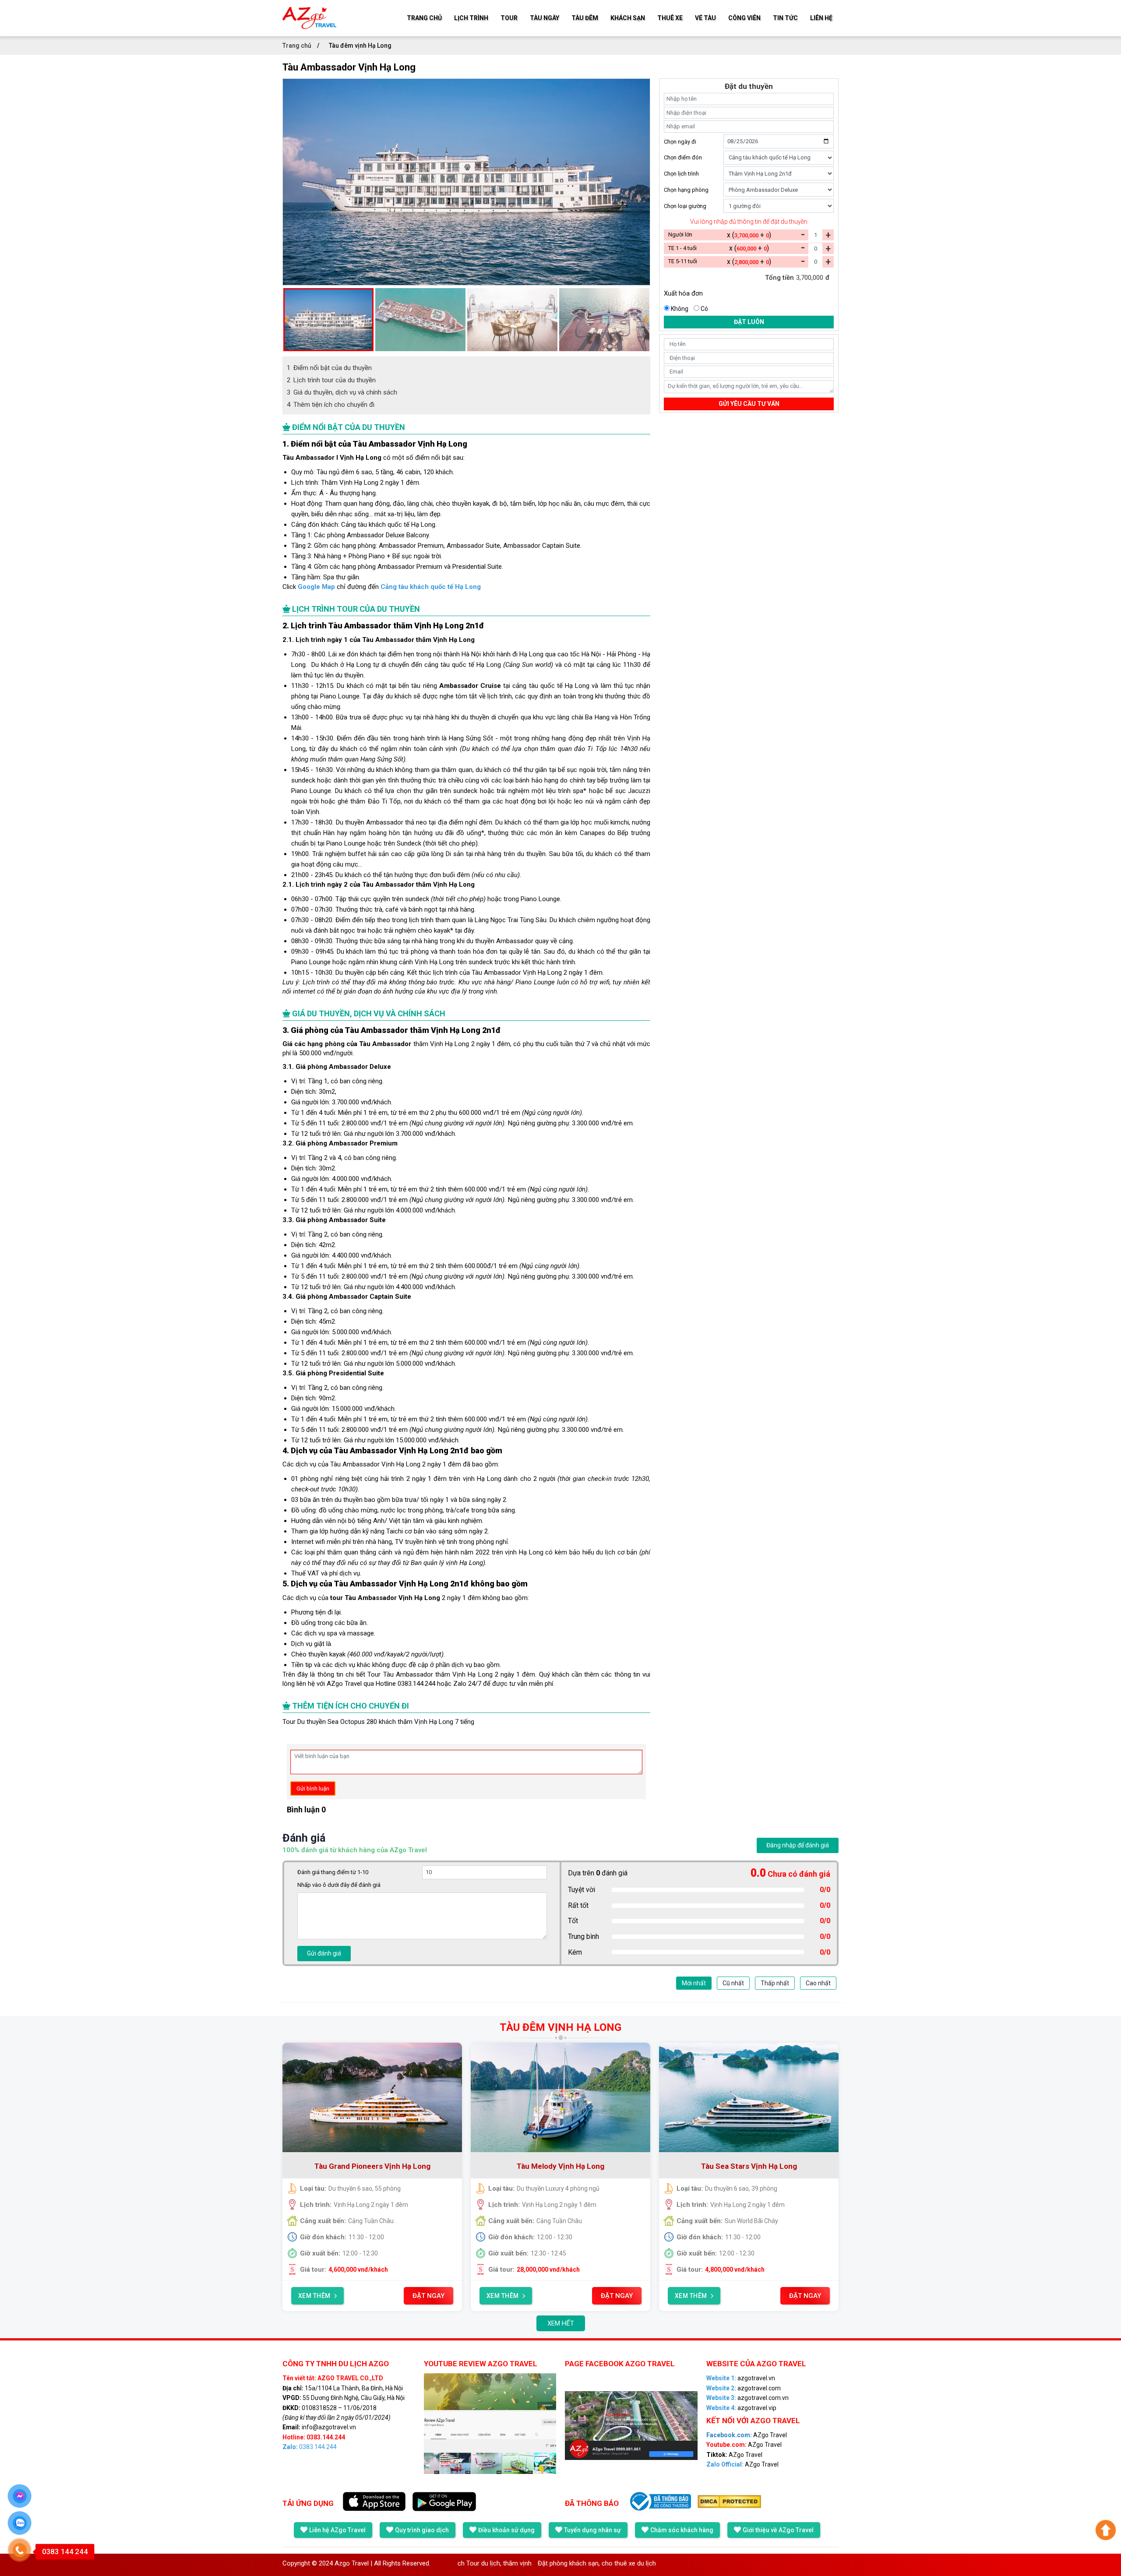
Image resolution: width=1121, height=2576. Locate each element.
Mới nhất (694, 1983)
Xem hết (561, 2323)
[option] (466, 182)
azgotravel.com (744, 2388)
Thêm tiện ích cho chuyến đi (331, 405)
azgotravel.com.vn (747, 2398)
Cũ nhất (733, 1983)
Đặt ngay (428, 2296)
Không (680, 309)
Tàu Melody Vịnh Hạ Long (560, 2166)
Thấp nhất (775, 1983)
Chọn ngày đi (680, 141)
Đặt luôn (749, 322)
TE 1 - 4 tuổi (682, 248)
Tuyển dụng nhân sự (592, 2530)
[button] (287, 320)
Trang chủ (298, 46)
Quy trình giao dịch (422, 2530)
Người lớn (680, 234)
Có (704, 309)
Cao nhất (818, 1983)
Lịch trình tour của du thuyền (331, 380)
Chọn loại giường (685, 206)
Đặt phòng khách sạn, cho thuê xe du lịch (492, 2563)
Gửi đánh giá (324, 1953)
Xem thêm (314, 2296)
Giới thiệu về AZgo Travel (778, 2530)
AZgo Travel (747, 2435)
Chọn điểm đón (683, 157)
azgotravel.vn (741, 2378)
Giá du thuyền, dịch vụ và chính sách (342, 392)
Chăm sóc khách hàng (682, 2530)
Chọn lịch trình (681, 174)
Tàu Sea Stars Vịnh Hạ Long (749, 2166)
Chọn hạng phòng (686, 190)
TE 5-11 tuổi (683, 261)
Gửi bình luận (313, 1788)
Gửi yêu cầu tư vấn (749, 404)
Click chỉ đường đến (382, 587)
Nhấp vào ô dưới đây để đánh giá (339, 1885)
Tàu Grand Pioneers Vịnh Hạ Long (372, 2166)
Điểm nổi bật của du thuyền (329, 368)
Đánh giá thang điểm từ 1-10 (333, 1872)
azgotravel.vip (741, 2408)
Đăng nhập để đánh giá (798, 1845)
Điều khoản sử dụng (506, 2530)
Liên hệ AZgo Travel (337, 2530)
